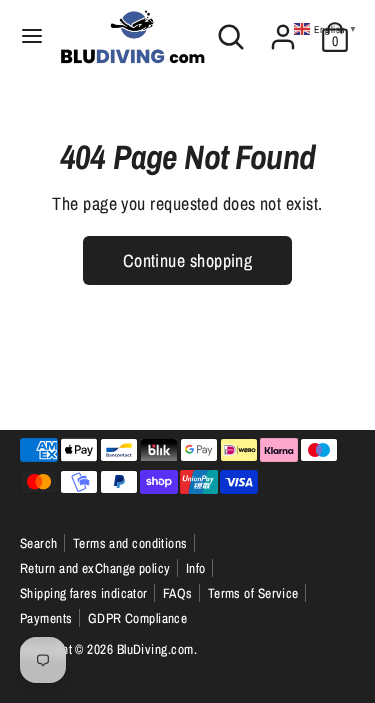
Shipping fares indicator (84, 593)
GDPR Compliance (138, 618)
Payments (46, 618)
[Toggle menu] (31, 36)
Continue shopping (188, 260)
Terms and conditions (130, 543)
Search (39, 543)
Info (196, 568)
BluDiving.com (155, 649)
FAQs (178, 593)
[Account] (283, 29)
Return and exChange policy (95, 568)
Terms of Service (253, 593)
